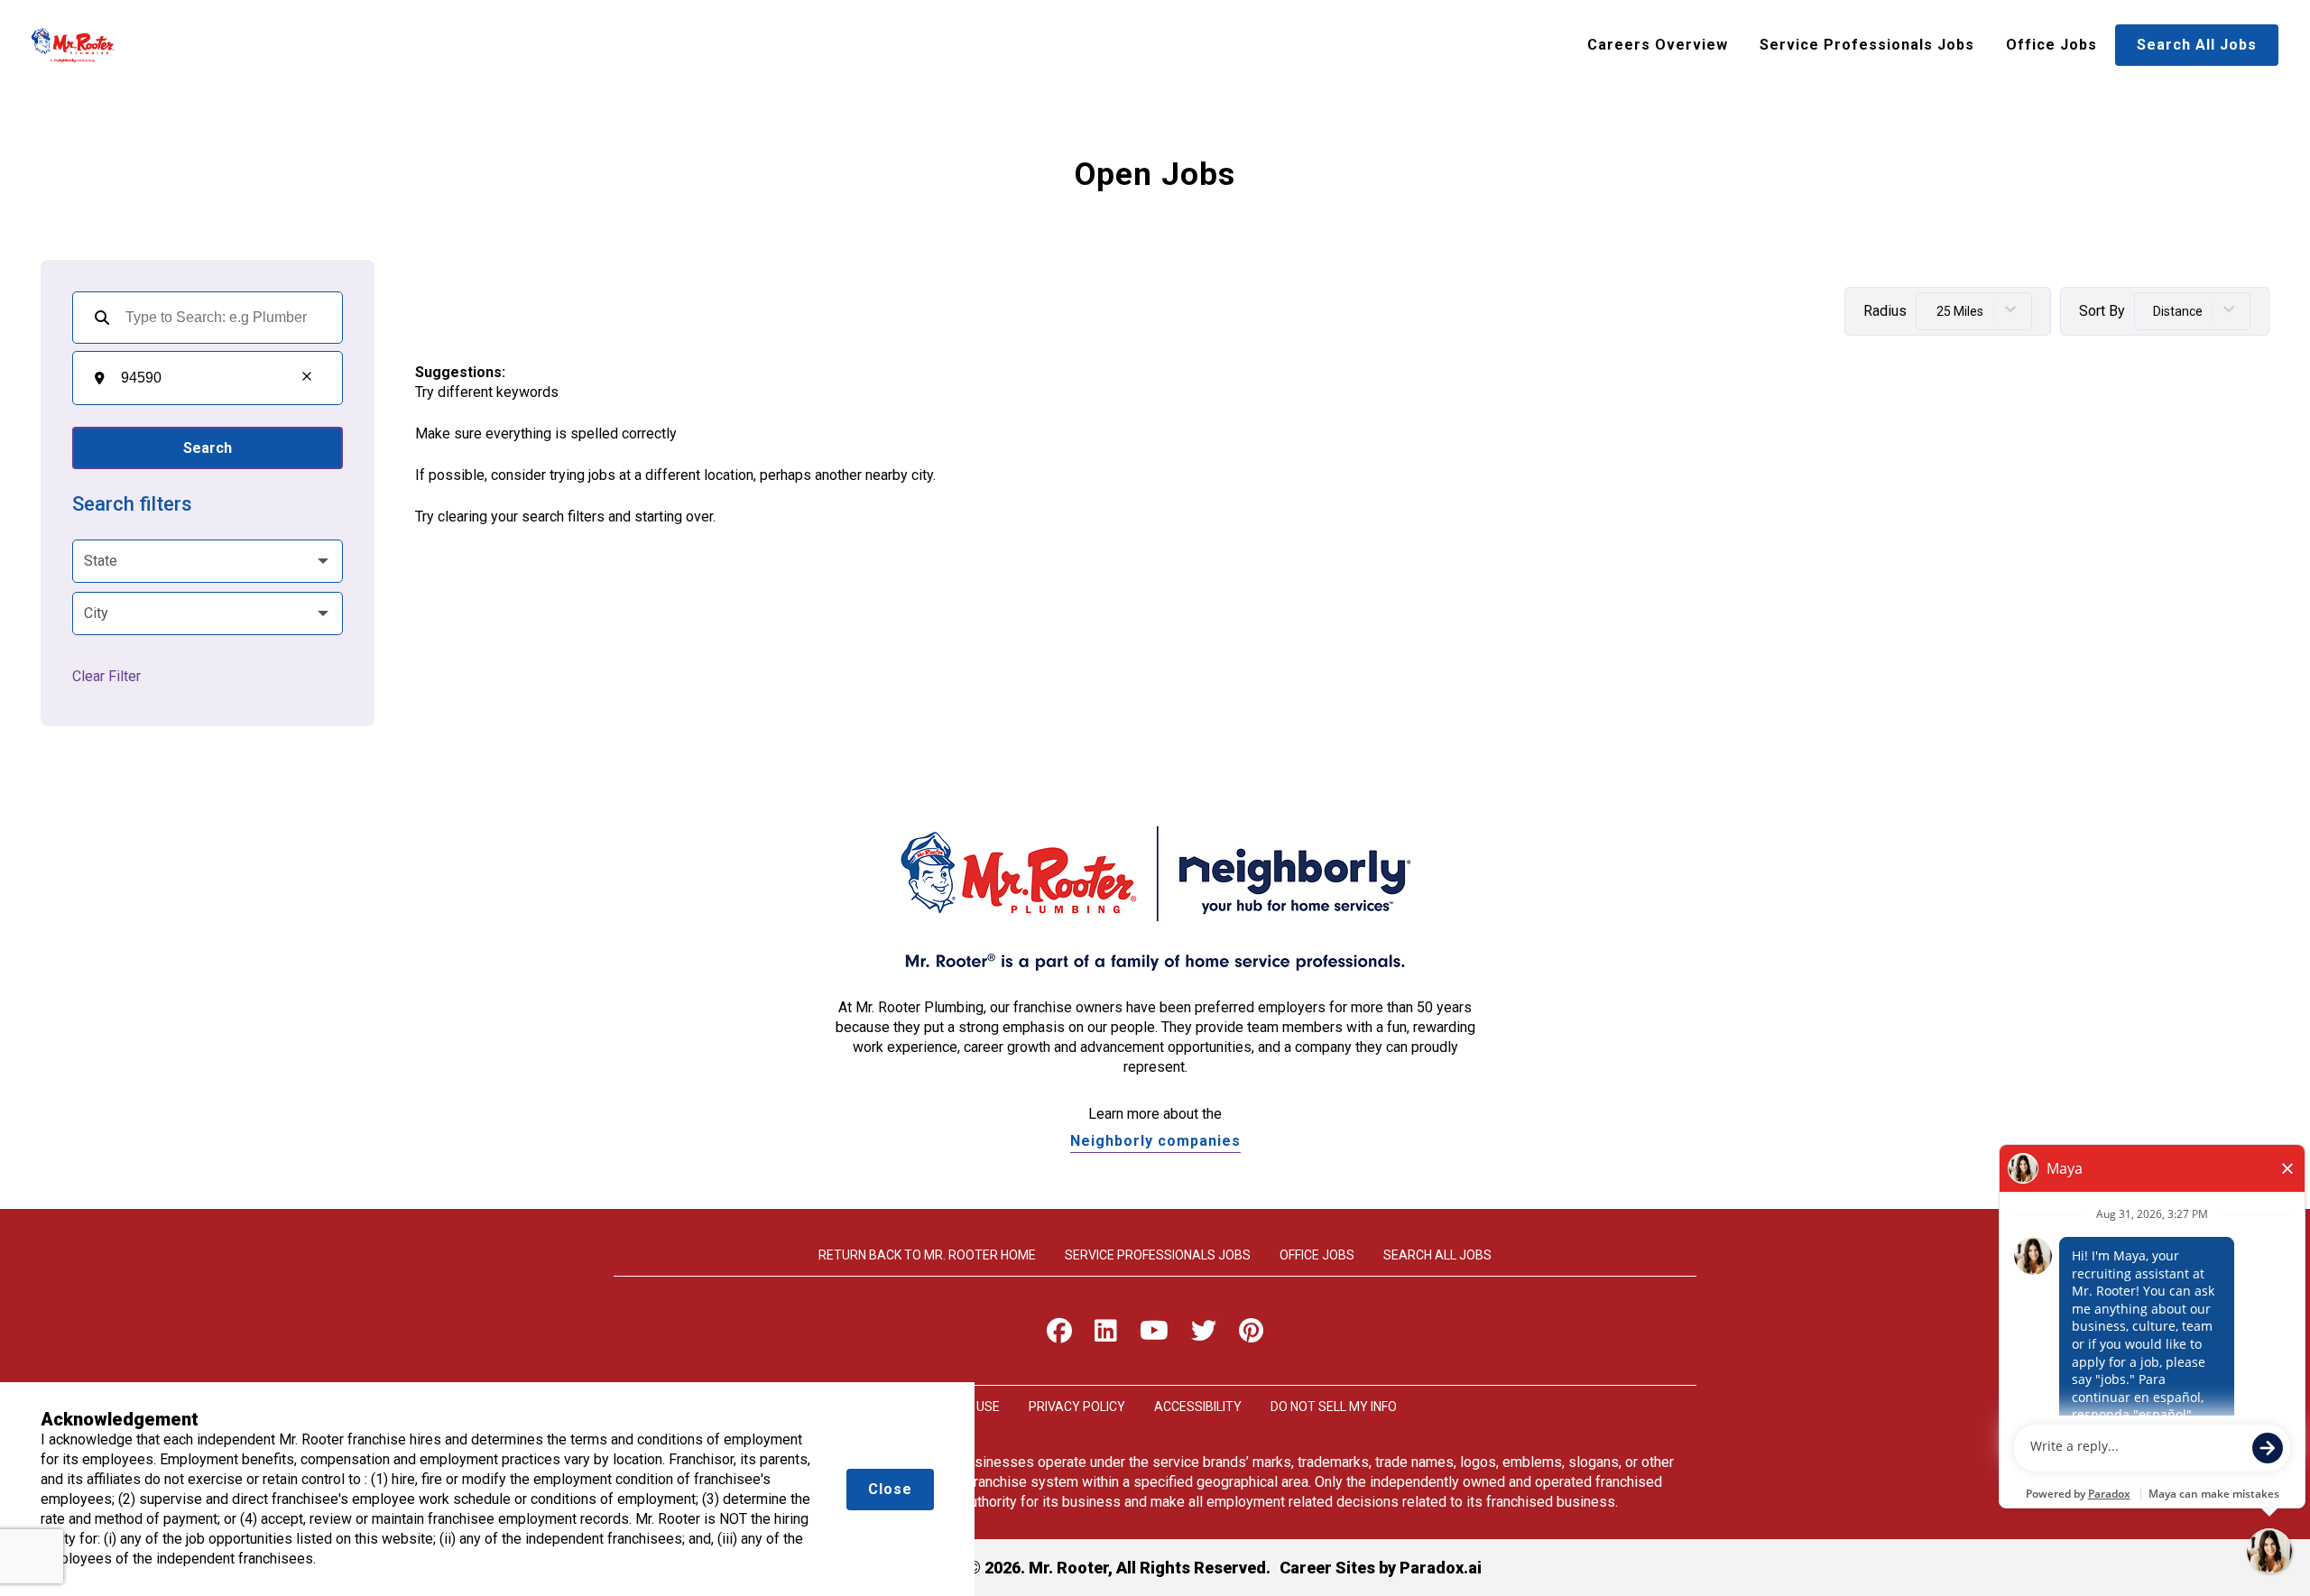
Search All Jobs (2197, 45)
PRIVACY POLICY (1077, 1407)
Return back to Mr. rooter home (927, 1255)
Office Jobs (2051, 45)
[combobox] (199, 378)
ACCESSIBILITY (1198, 1407)
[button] (208, 561)
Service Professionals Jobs (1867, 45)
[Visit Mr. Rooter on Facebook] (1059, 1335)
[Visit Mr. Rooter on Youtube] (1154, 1335)
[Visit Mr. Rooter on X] (1204, 1335)
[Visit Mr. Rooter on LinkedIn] (1106, 1335)
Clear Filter (106, 676)
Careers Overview (1658, 45)
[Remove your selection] (307, 378)
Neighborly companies (1155, 1141)
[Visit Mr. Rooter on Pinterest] (1251, 1335)
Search (208, 448)
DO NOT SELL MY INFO (1334, 1407)
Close (890, 1489)
